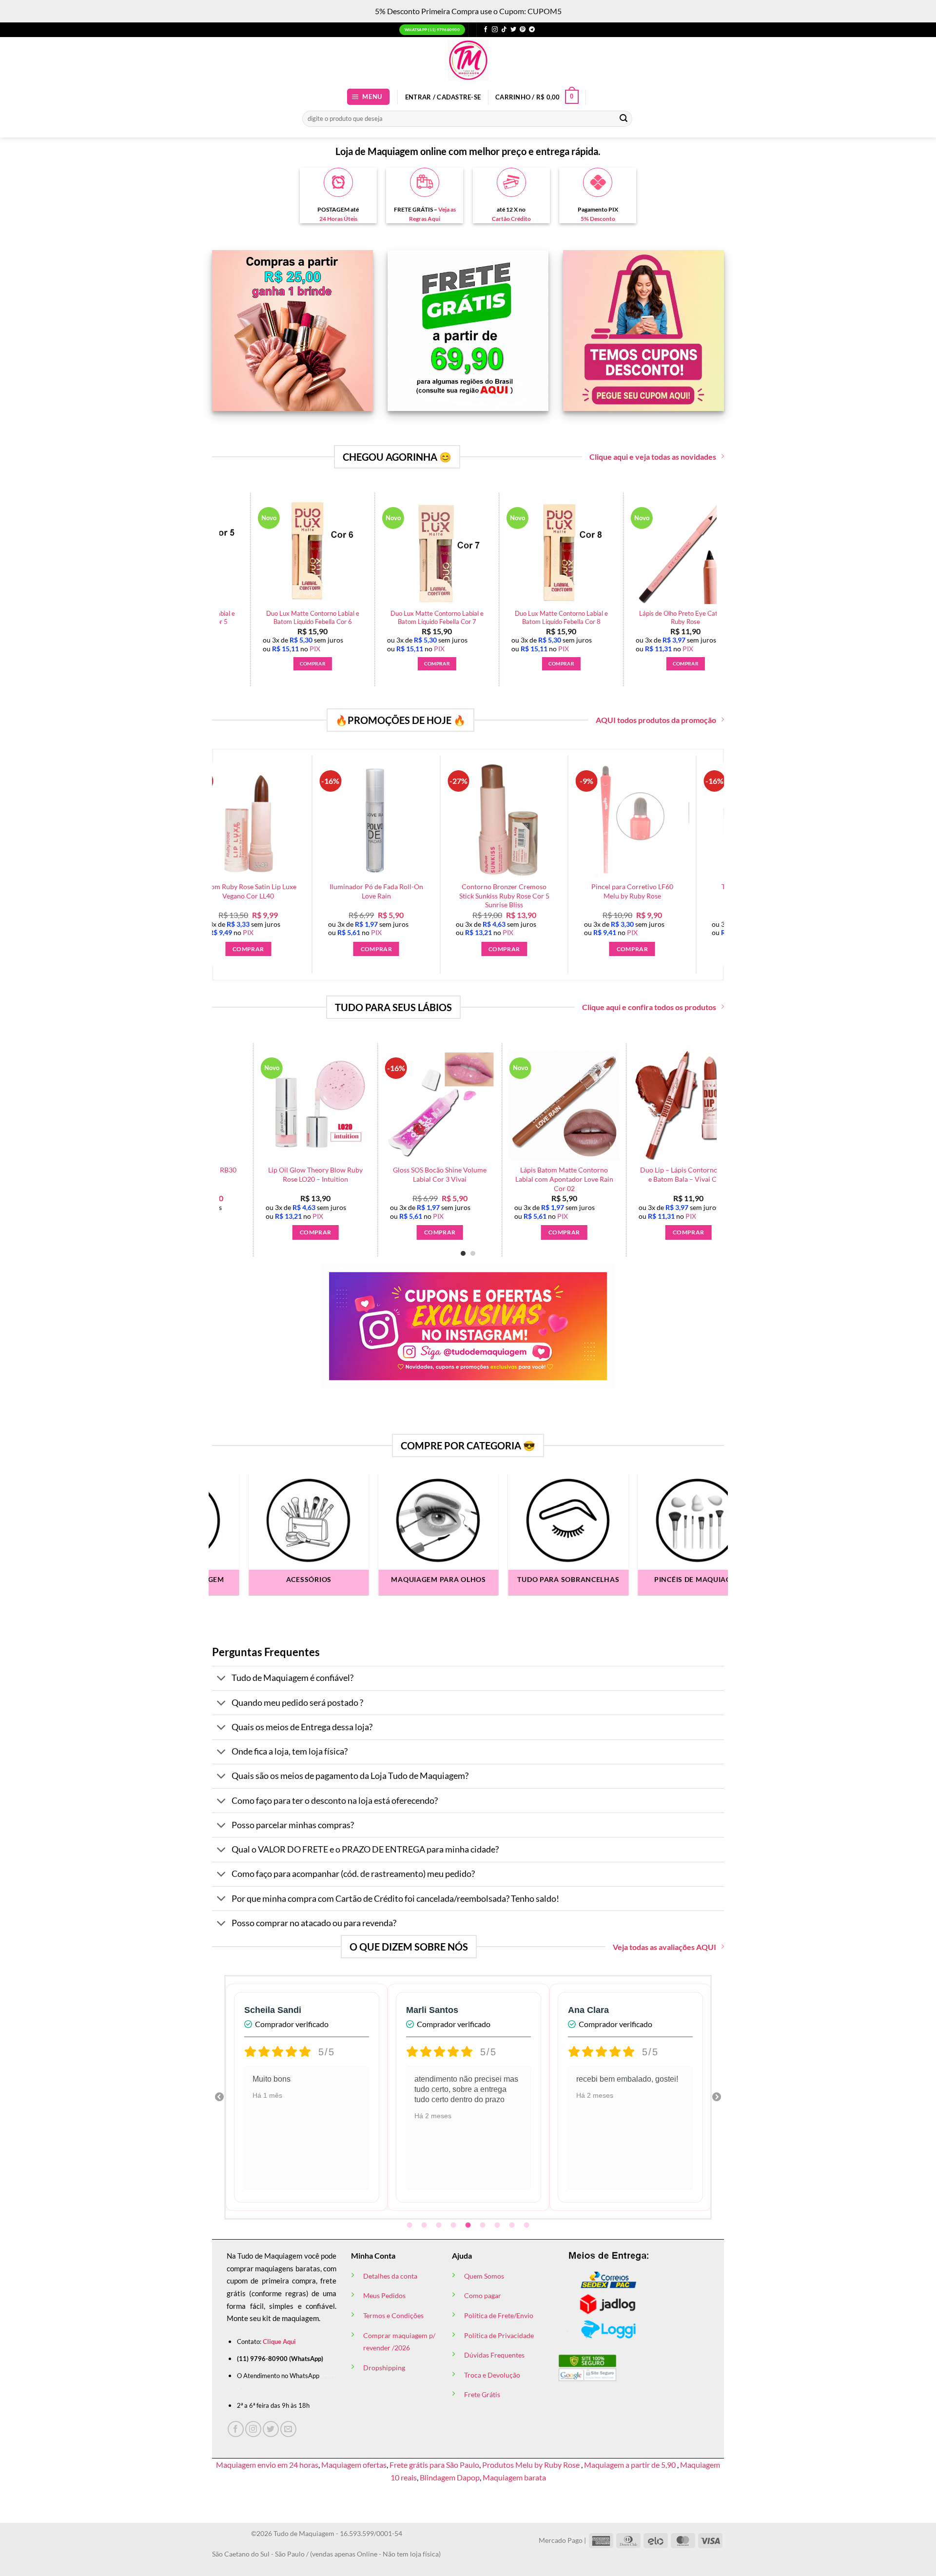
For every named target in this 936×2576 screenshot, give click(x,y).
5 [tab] (469, 2225)
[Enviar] (624, 118)
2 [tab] (425, 2225)
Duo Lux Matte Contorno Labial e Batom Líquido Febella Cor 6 (710, 617)
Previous (219, 2097)
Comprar (430, 1232)
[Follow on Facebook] (486, 30)
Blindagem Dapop (450, 2477)
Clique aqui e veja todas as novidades (653, 457)
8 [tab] (513, 2225)
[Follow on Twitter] (513, 30)
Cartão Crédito (511, 219)
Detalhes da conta (390, 2276)
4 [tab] (454, 2225)
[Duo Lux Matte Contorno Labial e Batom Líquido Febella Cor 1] (337, 552)
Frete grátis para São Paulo (434, 2465)
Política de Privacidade (499, 2335)
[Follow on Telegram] (532, 30)
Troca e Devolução (492, 2375)
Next (717, 2097)
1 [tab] (410, 2225)
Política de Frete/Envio (499, 2315)
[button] (369, 97)
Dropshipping (384, 2368)
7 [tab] (498, 2225)
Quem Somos (484, 2276)
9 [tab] (527, 2225)
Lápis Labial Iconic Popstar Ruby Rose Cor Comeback (679, 1174)
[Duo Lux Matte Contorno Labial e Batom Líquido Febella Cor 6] (710, 552)
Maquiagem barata (514, 2477)
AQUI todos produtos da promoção (656, 720)
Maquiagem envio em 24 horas (267, 2465)
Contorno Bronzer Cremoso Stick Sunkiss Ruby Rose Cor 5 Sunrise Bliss (419, 896)
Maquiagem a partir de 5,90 (631, 2465)
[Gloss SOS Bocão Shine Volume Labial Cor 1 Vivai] (554, 1105)
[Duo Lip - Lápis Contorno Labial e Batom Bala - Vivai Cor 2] (305, 1105)
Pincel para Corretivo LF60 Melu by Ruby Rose (547, 891)
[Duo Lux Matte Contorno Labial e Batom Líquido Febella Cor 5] (585, 552)
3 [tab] (440, 2225)
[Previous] (242, 1125)
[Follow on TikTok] (504, 30)
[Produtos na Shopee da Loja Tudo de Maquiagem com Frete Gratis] (430, 1105)
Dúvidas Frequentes (494, 2355)
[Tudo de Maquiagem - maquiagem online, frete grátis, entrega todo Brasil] (468, 60)
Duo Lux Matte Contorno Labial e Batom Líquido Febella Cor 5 (586, 617)
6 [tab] (484, 2225)
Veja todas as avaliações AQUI (664, 1947)
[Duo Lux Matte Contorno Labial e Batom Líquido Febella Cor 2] (461, 552)
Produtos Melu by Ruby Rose (532, 2465)
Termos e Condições (393, 2315)
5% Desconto (598, 219)
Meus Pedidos (384, 2295)
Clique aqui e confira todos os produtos (649, 1007)
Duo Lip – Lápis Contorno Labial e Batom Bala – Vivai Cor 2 (305, 1174)
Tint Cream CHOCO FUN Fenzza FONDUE (675, 891)
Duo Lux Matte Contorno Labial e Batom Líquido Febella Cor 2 (461, 617)
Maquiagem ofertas (354, 2465)
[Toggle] (222, 1679)
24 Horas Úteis (338, 219)
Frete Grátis (482, 2394)
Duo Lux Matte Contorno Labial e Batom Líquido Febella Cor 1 (337, 617)
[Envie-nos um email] (288, 2429)
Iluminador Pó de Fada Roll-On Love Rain (291, 891)
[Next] (722, 565)
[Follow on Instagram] (495, 30)
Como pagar (483, 2295)
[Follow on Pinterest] (523, 30)
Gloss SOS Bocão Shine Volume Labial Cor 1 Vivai (554, 1174)
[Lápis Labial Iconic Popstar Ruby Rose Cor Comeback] (678, 1105)
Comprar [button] (337, 664)
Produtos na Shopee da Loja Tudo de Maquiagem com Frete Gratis (430, 1174)
